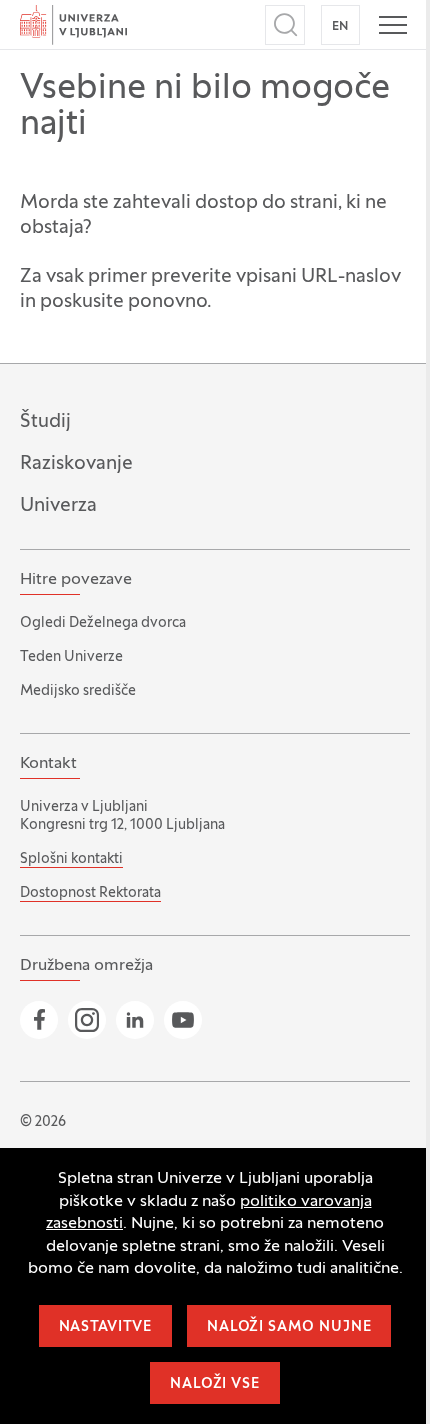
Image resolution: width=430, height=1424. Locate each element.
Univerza (58, 506)
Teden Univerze (71, 657)
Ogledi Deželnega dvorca (103, 623)
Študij (45, 422)
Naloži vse (214, 1384)
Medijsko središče (78, 691)
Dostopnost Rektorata (90, 893)
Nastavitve (105, 1327)
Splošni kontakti (71, 859)
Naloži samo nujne (289, 1327)
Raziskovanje (76, 464)
